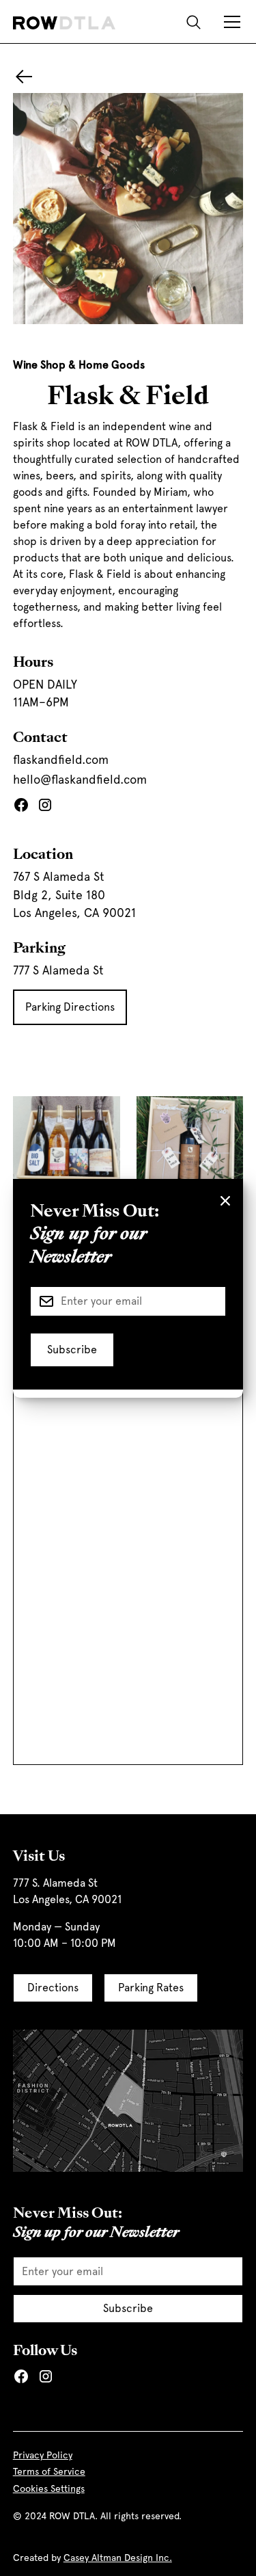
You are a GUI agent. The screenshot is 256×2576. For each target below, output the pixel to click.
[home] (64, 22)
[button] (229, 22)
